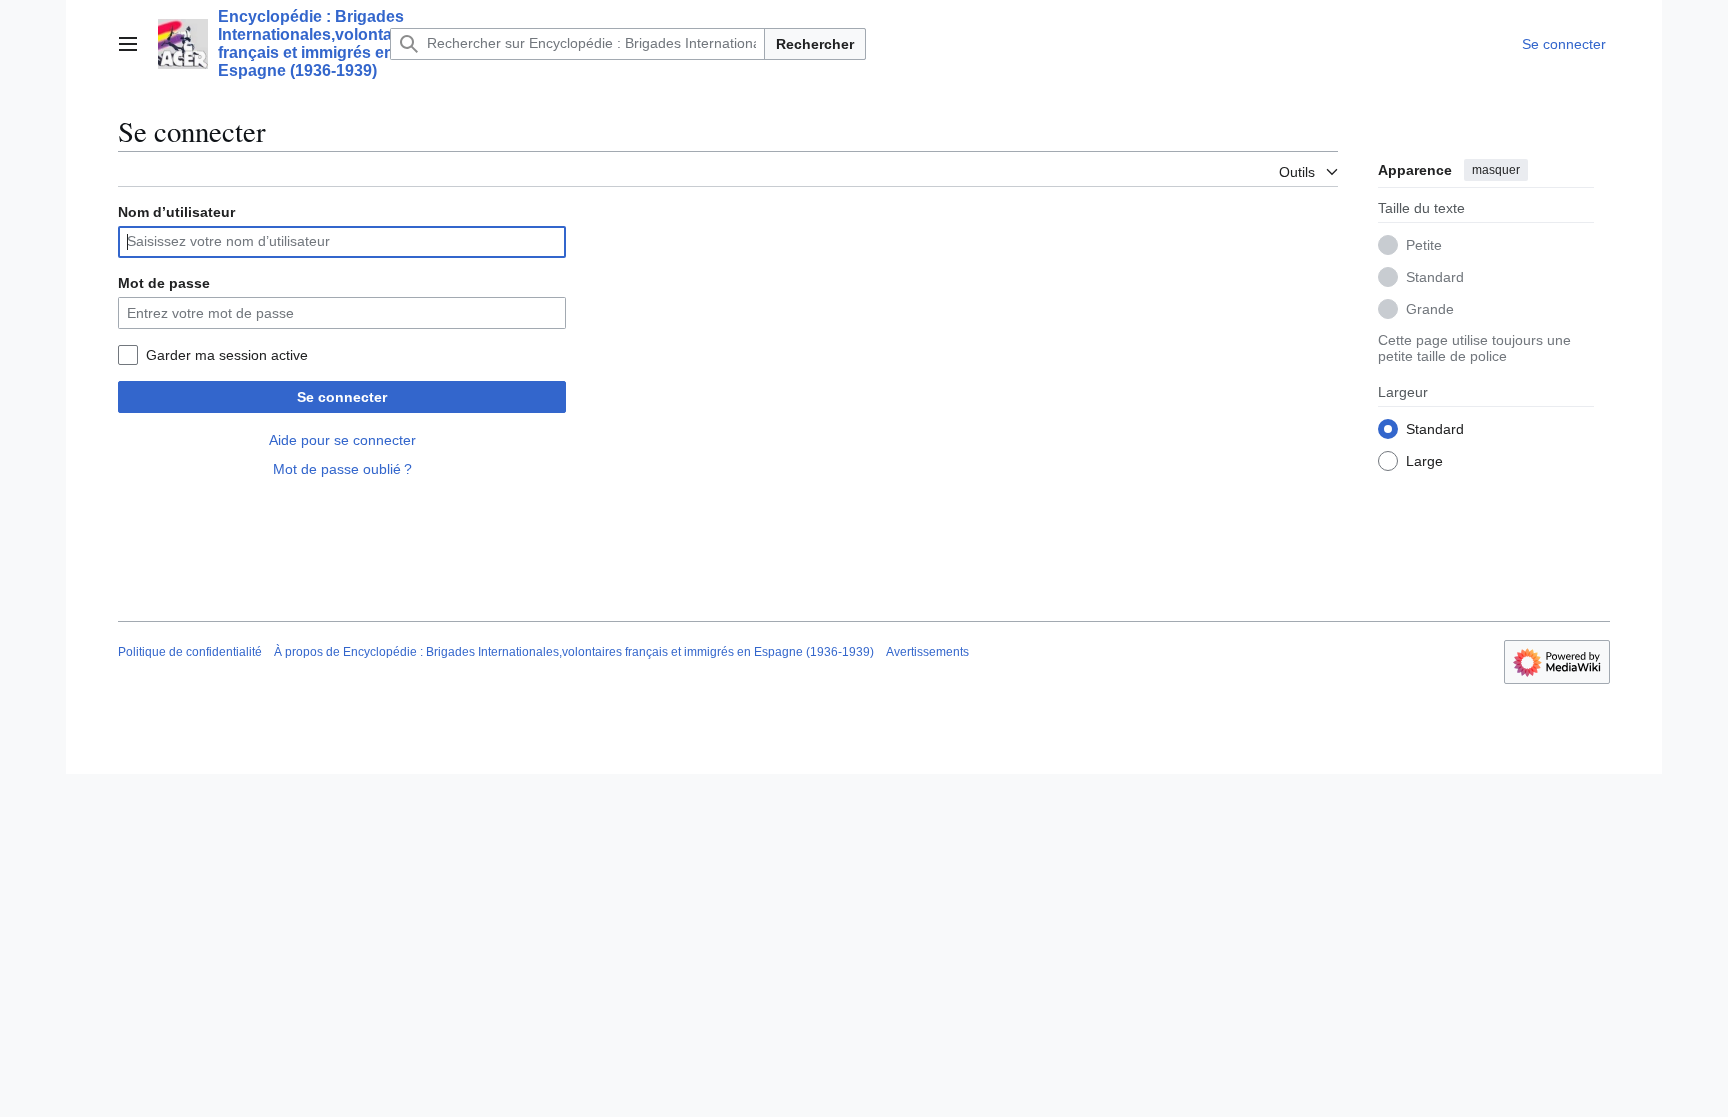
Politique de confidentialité (190, 652)
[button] (128, 44)
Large (1424, 461)
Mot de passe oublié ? (342, 469)
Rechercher (815, 44)
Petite (1424, 245)
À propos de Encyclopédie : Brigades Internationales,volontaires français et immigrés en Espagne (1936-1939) (574, 652)
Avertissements (927, 652)
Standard (1435, 277)
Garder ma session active (227, 355)
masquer (1496, 170)
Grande (1430, 309)
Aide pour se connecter (342, 440)
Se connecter (342, 397)
